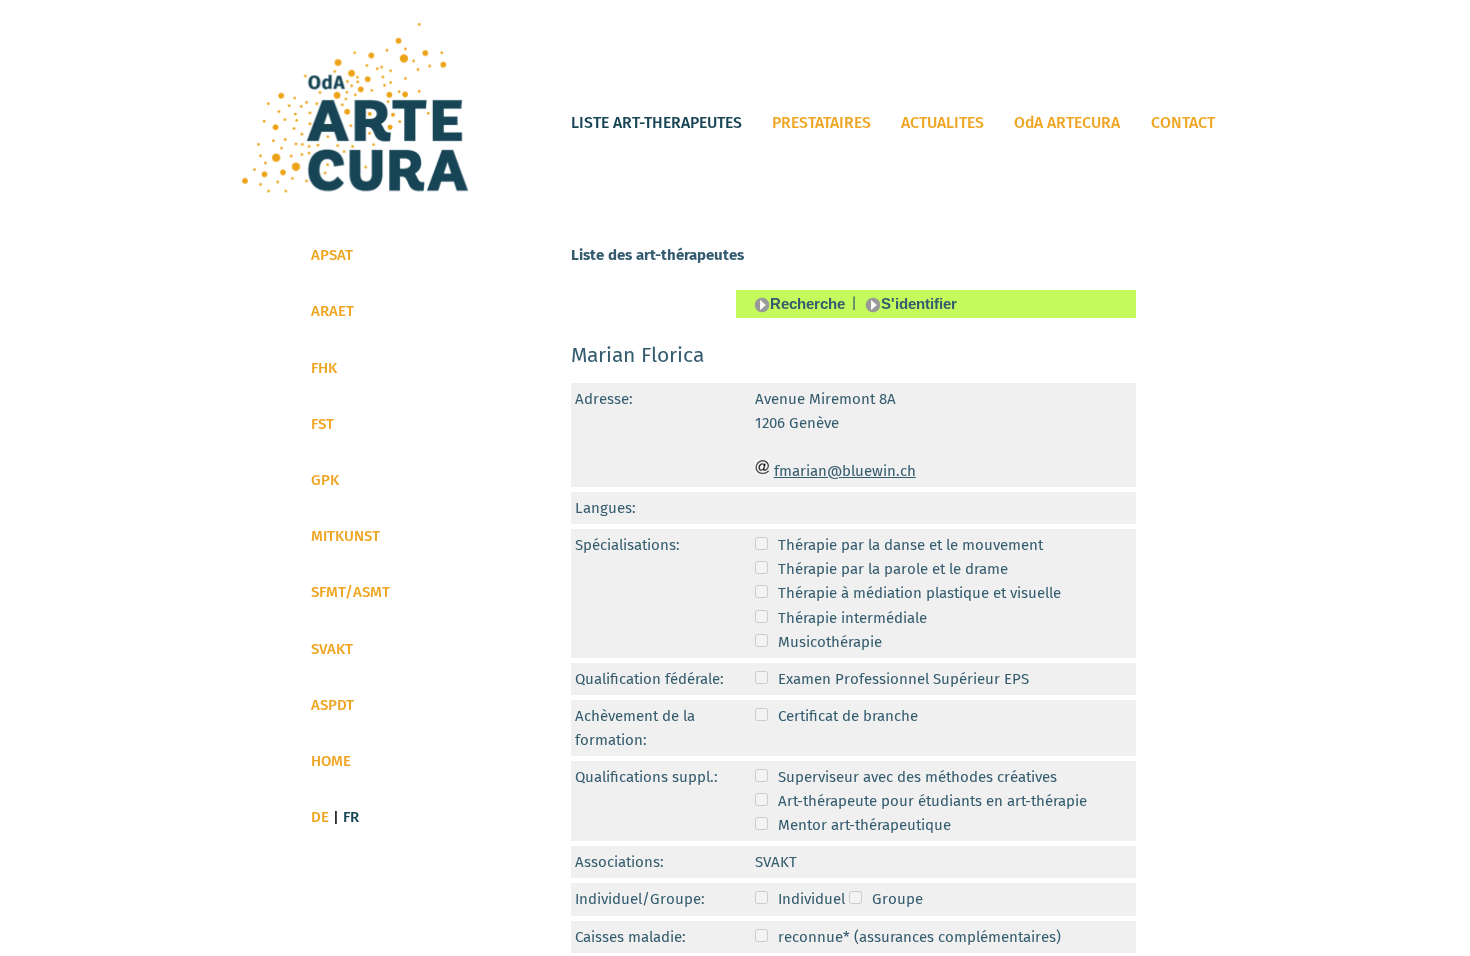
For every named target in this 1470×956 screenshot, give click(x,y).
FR (351, 817)
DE (320, 817)
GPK (325, 480)
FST (322, 424)
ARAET (332, 311)
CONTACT (1183, 122)
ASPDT (332, 705)
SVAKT (332, 649)
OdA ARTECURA (1067, 122)
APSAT (332, 255)
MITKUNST (345, 536)
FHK (324, 368)
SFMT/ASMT (350, 592)
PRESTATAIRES (821, 122)
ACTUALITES (942, 122)
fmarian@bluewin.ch (845, 471)
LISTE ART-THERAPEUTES (656, 122)
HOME (331, 761)
